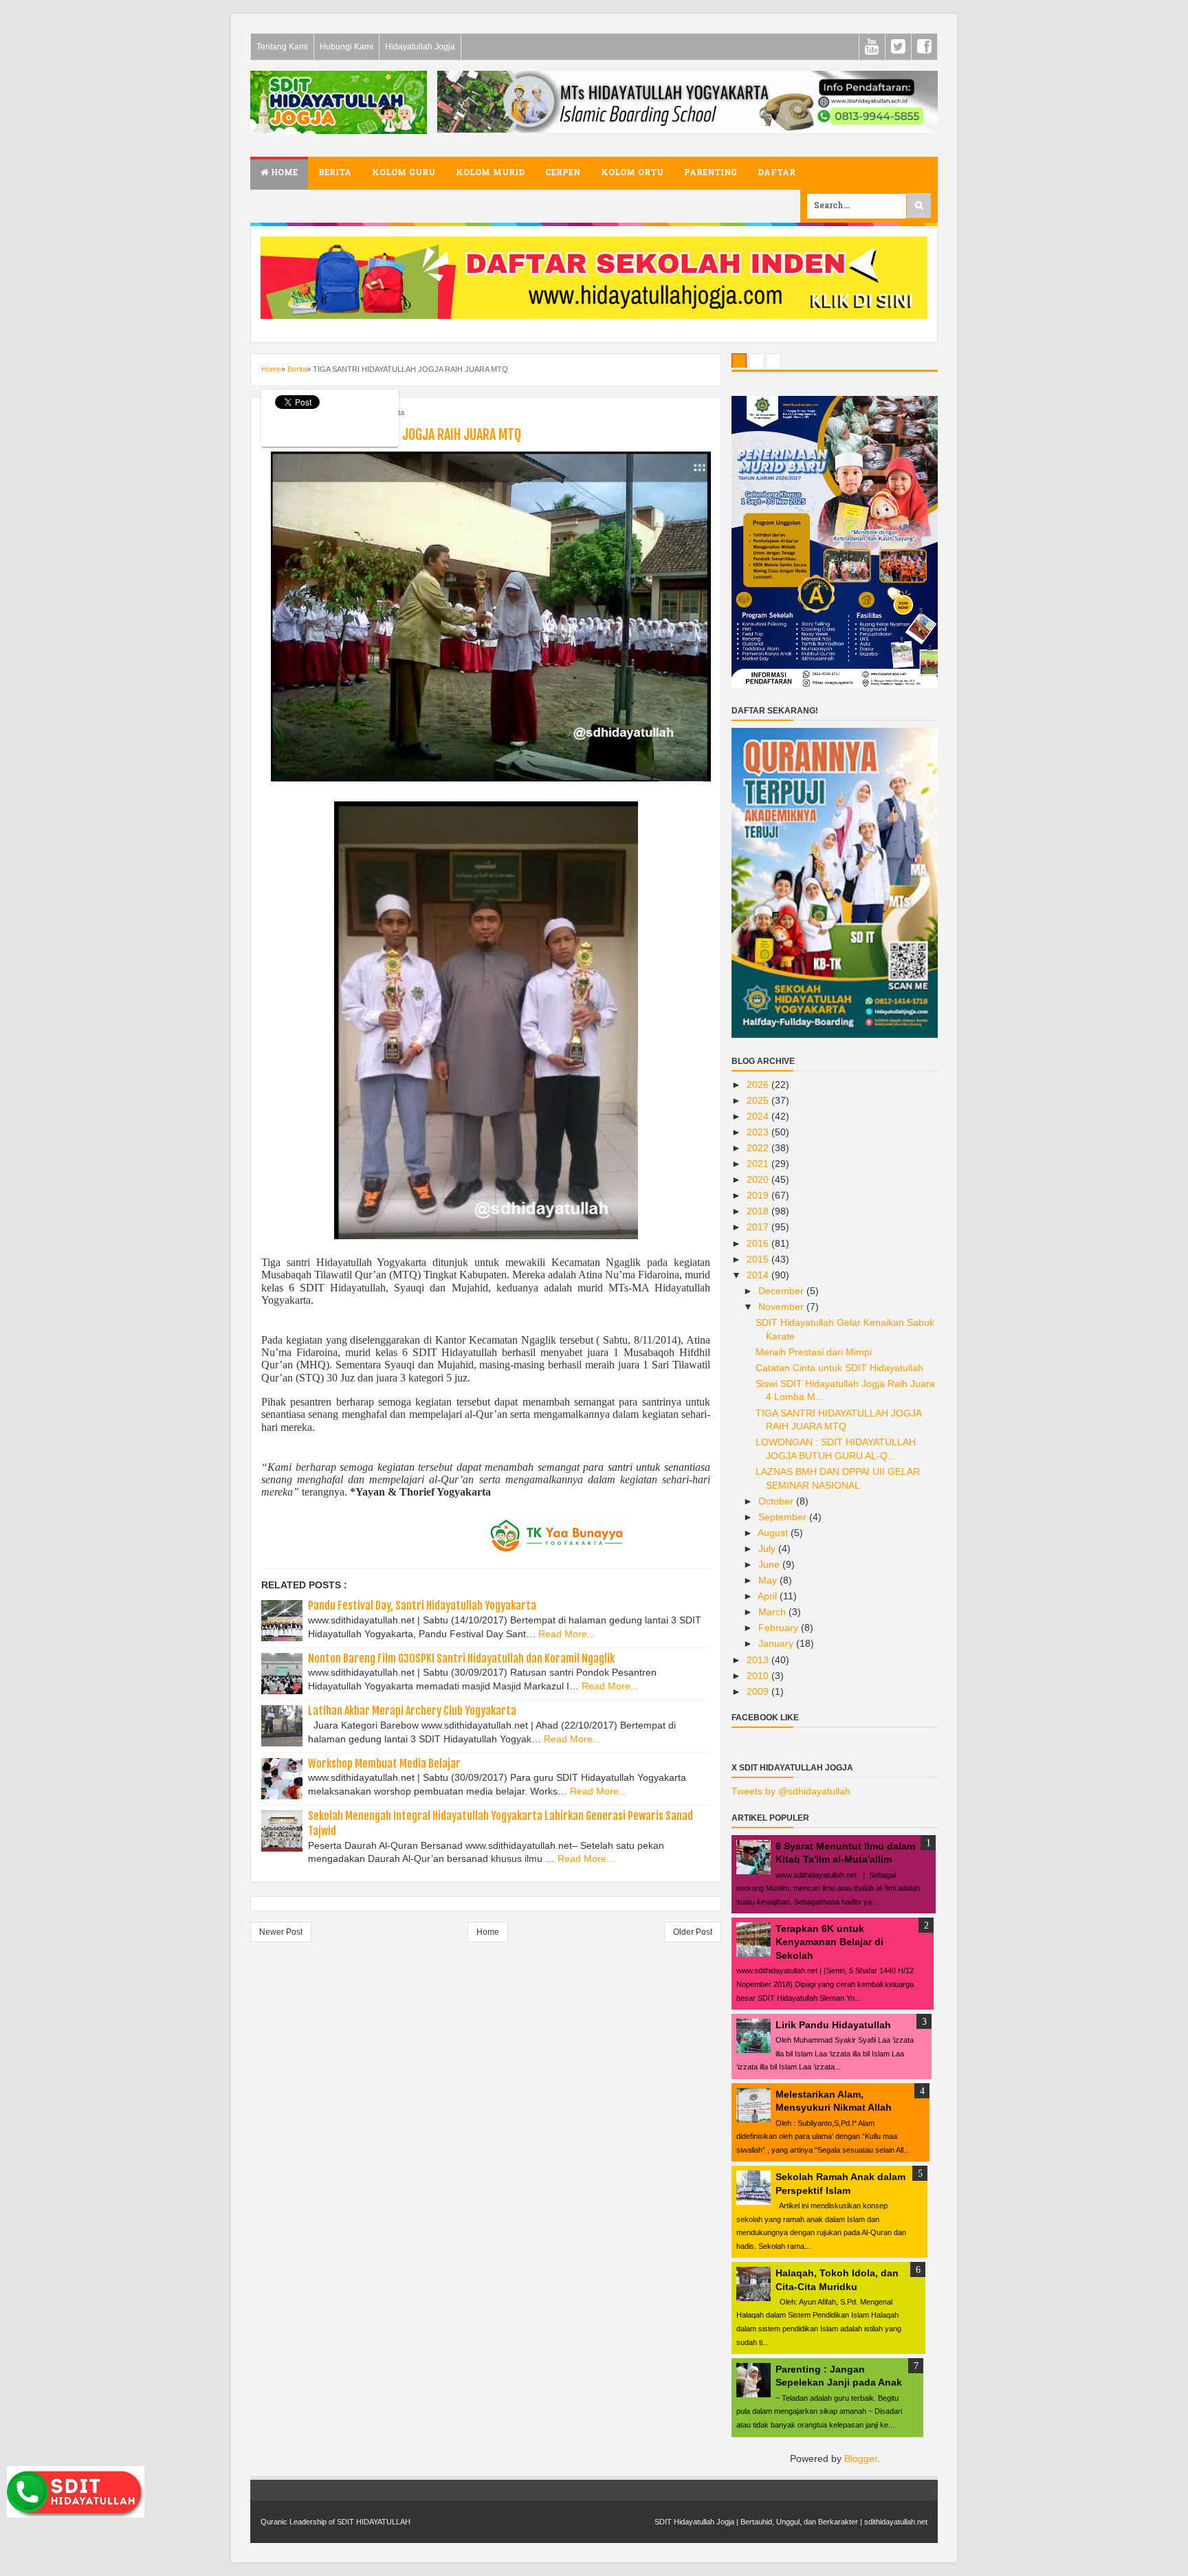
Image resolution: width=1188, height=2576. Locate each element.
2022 (759, 1148)
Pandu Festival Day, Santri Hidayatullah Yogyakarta (422, 1606)
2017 (759, 1227)
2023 (759, 1132)
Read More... (567, 1634)
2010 (759, 1676)
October (777, 1501)
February (780, 1628)
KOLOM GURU (404, 173)
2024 (759, 1116)
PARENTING (711, 173)
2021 (759, 1164)
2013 (759, 1660)
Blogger (861, 2458)
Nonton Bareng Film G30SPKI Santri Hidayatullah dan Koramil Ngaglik (461, 1658)
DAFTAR (777, 173)
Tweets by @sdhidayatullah (791, 1791)
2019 (759, 1195)
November (782, 1307)
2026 (759, 1085)
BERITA (335, 173)
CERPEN (563, 173)
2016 (759, 1243)
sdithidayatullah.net (896, 2522)
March (773, 1612)
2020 (759, 1179)
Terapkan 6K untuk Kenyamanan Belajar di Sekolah (829, 1942)
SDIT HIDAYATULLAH (374, 2522)
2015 (759, 1259)
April (769, 1596)
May (769, 1580)
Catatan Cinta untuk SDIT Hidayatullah (839, 1368)
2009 (759, 1691)
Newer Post (281, 1932)
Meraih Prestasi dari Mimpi (814, 1352)
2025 (759, 1100)
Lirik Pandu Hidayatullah (833, 2025)
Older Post (693, 1932)
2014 (759, 1275)
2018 (759, 1211)
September (784, 1517)
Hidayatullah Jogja (420, 47)
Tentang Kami (282, 47)
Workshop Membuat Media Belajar (384, 1764)
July (768, 1548)
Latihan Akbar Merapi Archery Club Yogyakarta (412, 1711)
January (777, 1643)
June (770, 1564)
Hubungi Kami (346, 47)
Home (283, 173)
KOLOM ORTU (632, 173)
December (782, 1291)
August (774, 1533)
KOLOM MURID (490, 173)
